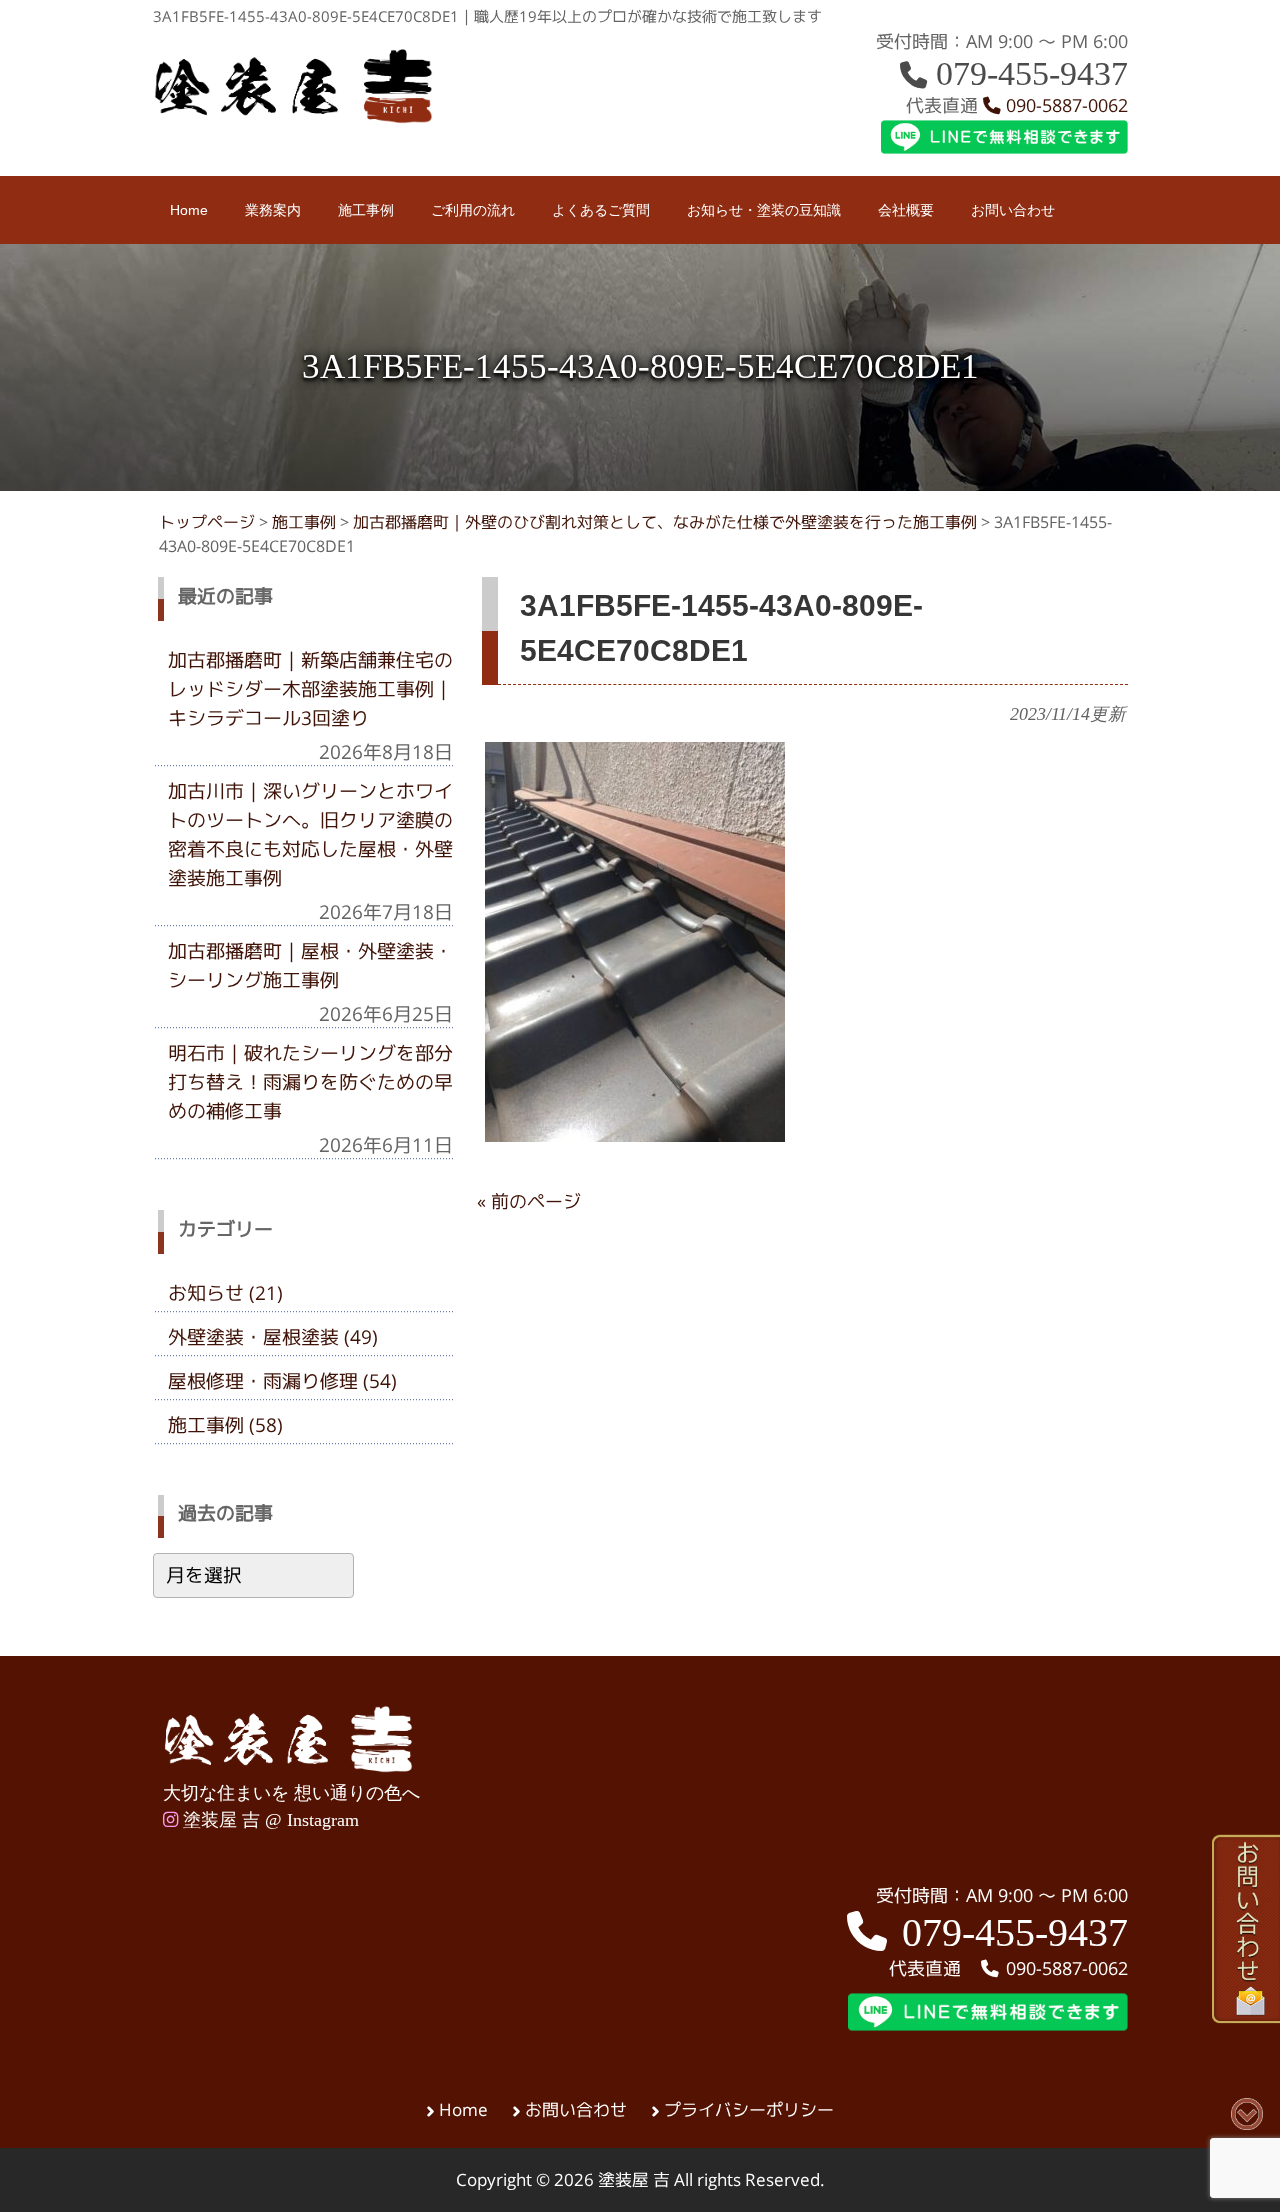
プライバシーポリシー (749, 2110)
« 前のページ (529, 1201)
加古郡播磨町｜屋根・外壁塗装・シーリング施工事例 (310, 965)
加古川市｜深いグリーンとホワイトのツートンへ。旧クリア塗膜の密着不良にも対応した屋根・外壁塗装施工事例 (310, 834)
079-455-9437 (1027, 73)
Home (463, 2110)
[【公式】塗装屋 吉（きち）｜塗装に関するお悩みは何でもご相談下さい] (293, 117)
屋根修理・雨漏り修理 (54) (282, 1381)
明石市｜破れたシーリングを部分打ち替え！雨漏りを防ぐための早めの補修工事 (310, 1082)
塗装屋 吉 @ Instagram (268, 1820)
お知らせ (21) (225, 1293)
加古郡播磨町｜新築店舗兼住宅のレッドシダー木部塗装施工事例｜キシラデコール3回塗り (310, 689)
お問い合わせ (576, 2110)
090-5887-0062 (1064, 105)
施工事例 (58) (225, 1425)
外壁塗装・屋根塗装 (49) (273, 1337)
